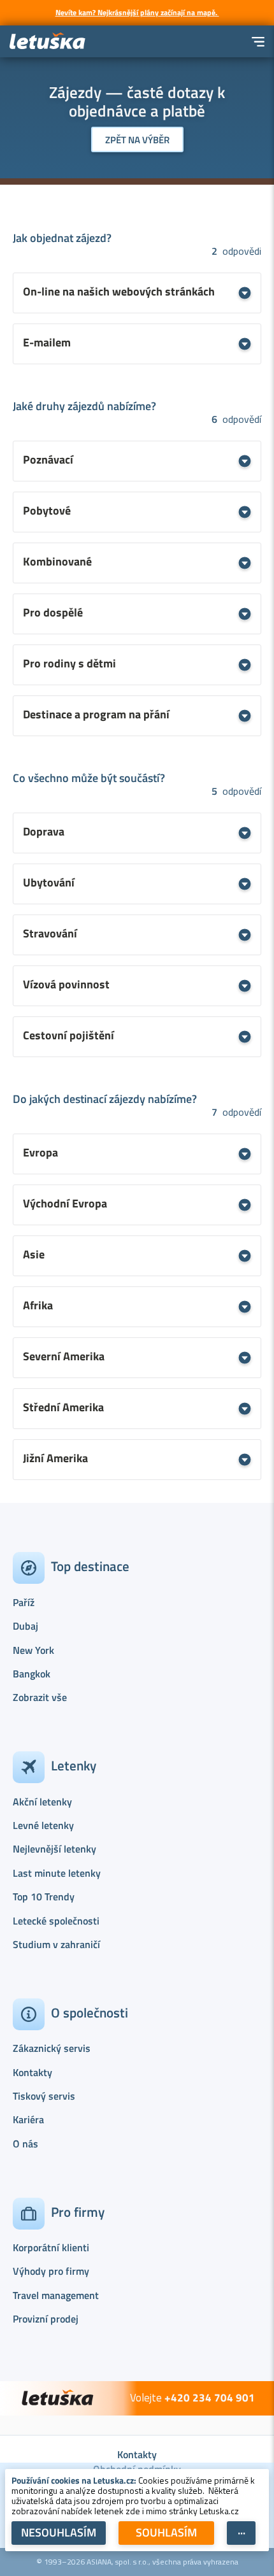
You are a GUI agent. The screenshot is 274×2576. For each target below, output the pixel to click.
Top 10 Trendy (44, 1896)
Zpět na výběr (137, 140)
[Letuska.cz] (48, 42)
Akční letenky (42, 1802)
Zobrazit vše (40, 1697)
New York (33, 1650)
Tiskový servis (44, 2096)
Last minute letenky (57, 1873)
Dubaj (25, 1626)
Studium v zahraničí (56, 1944)
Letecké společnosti (56, 1921)
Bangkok (32, 1674)
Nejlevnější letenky (54, 1849)
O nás (25, 2144)
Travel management (56, 2295)
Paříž (24, 1602)
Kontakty (32, 2072)
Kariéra (28, 2119)
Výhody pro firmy (51, 2271)
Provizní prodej (46, 2319)
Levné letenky (43, 1825)
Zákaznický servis (52, 2048)
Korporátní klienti (51, 2247)
